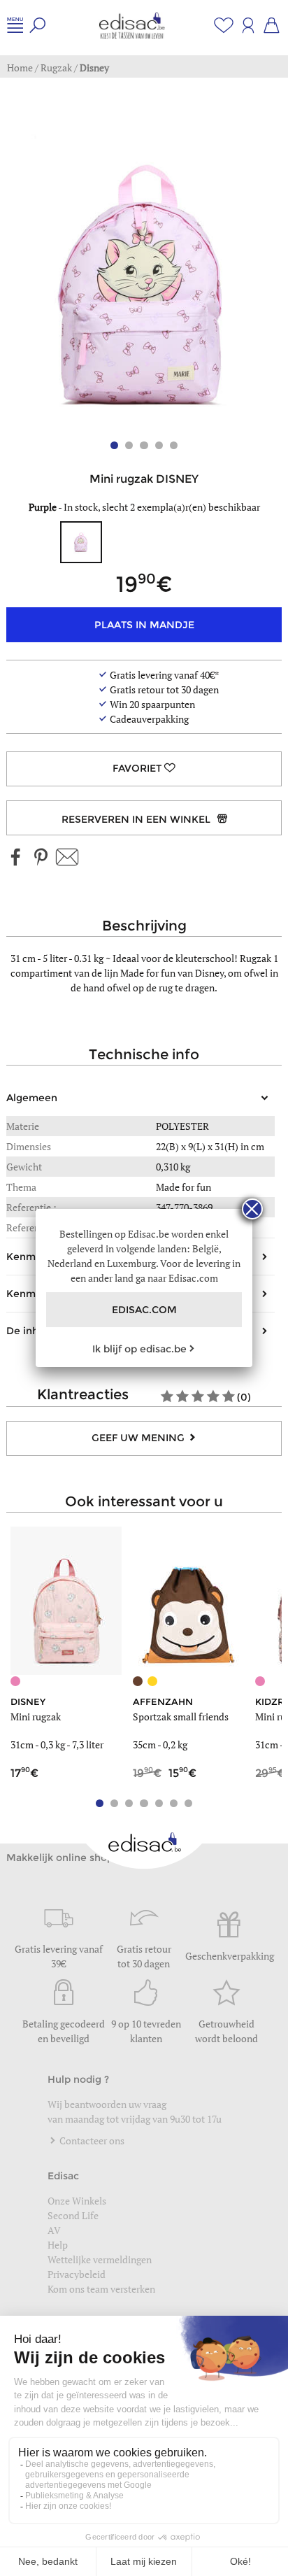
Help (58, 2245)
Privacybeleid (77, 2274)
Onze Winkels (77, 2201)
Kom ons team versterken (102, 2289)
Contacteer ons (91, 2140)
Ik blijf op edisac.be (139, 1349)
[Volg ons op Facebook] (16, 858)
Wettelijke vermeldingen (100, 2259)
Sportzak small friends (181, 1717)
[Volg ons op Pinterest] (41, 858)
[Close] (252, 1209)
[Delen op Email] (67, 858)
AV (54, 2230)
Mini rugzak (36, 1717)
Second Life (73, 2215)
